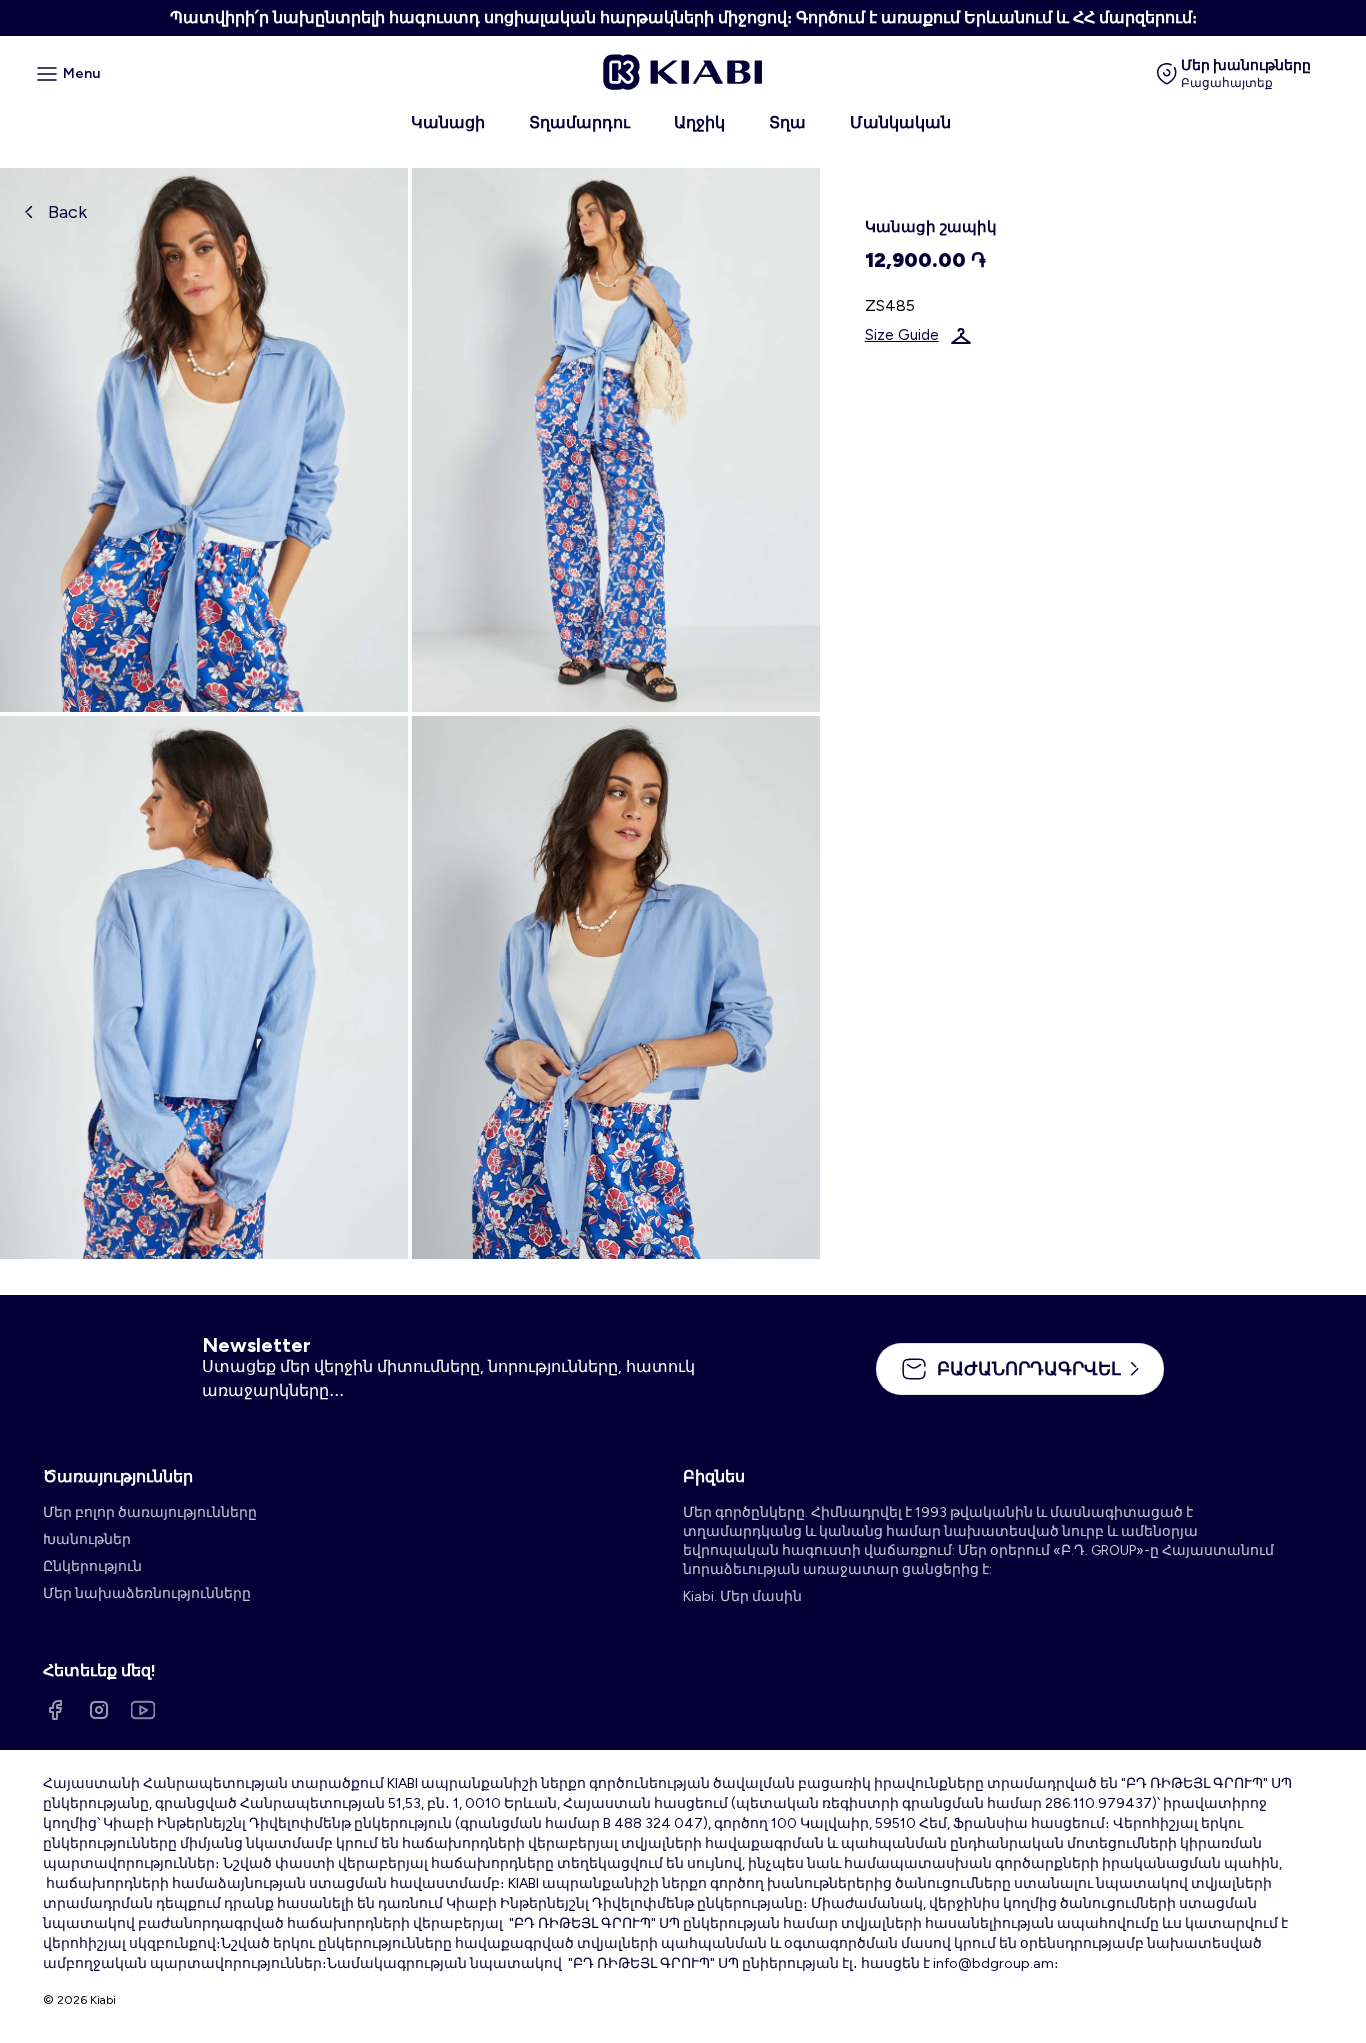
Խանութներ (87, 1539)
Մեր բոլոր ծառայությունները (150, 1512)
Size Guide (902, 336)
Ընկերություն (92, 1566)
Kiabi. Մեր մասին (742, 1596)
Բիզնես (714, 1476)
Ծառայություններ (118, 1476)
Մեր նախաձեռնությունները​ (147, 1593)
